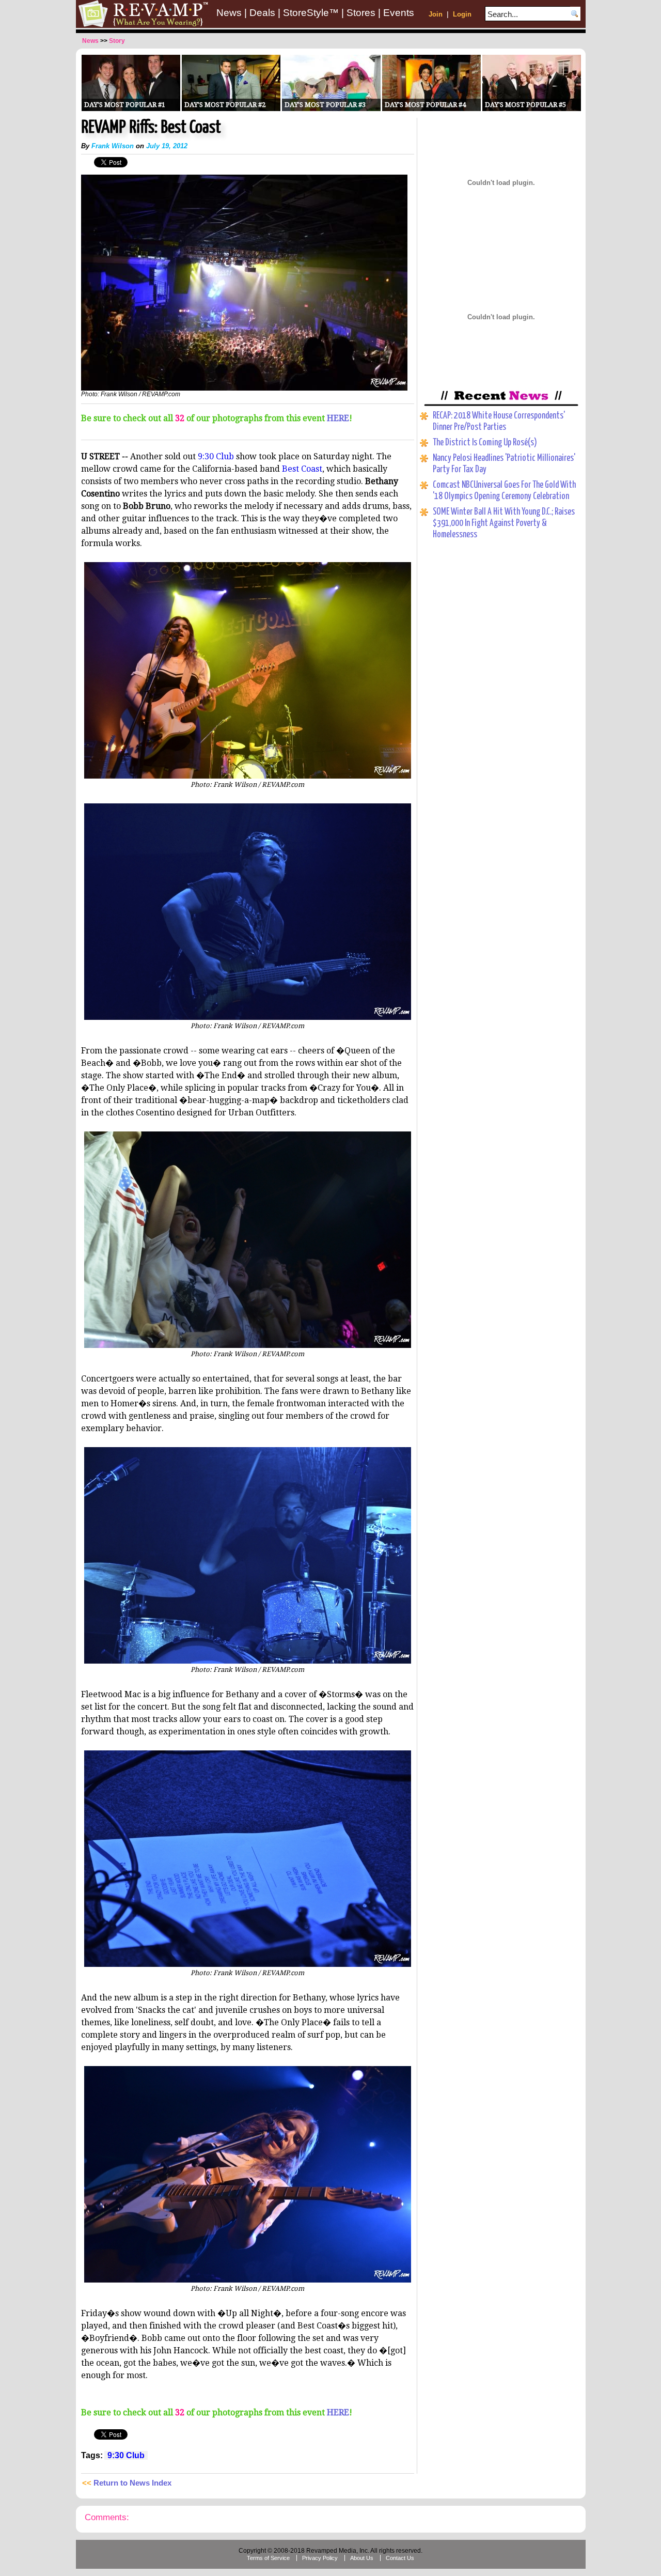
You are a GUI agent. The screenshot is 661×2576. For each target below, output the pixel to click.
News (229, 13)
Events (399, 13)
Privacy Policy (320, 2558)
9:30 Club (216, 456)
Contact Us (400, 2558)
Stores (361, 13)
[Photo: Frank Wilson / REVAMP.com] (244, 389)
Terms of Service (268, 2558)
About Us (362, 2558)
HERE (338, 418)
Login (462, 14)
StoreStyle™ (311, 13)
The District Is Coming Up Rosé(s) (485, 443)
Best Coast (302, 469)
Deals (262, 13)
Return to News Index (132, 2483)
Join (436, 14)
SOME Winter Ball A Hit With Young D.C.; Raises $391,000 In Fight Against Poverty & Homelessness (504, 523)
